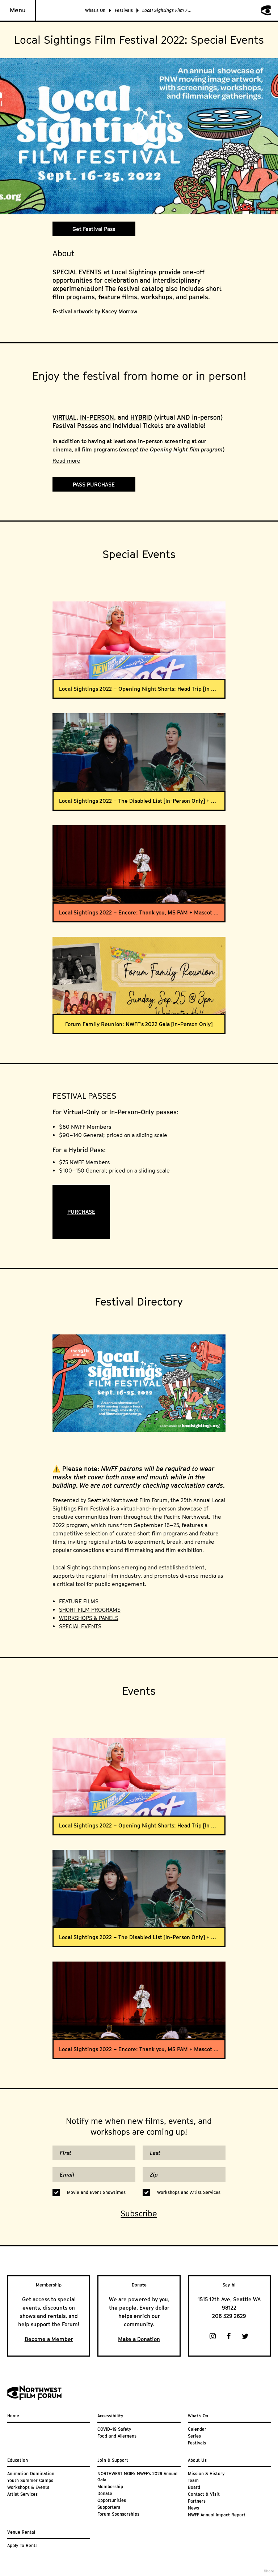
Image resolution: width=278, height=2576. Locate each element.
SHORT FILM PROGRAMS (90, 1610)
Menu (18, 10)
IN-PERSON (97, 417)
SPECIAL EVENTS (80, 1626)
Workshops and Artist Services (189, 2192)
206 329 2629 (229, 2316)
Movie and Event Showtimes (96, 2192)
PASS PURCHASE (94, 484)
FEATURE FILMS (79, 1601)
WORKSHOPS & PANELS (89, 1618)
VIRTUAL (64, 417)
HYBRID (141, 417)
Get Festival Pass (94, 229)
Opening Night (169, 449)
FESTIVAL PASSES (84, 1096)
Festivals (124, 10)
